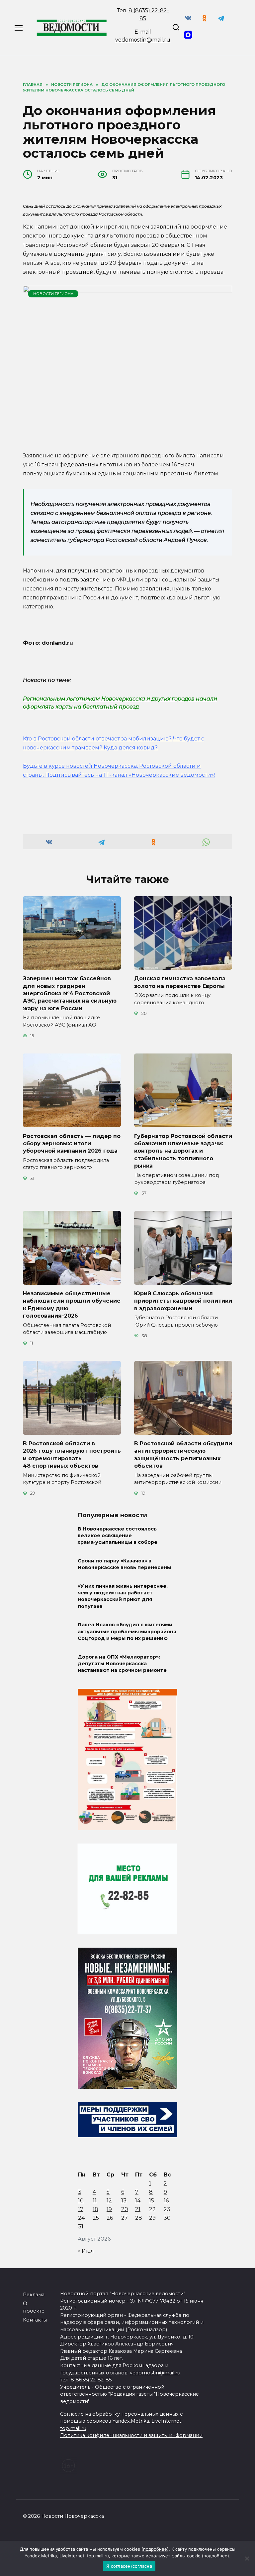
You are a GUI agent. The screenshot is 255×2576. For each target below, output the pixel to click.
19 (109, 2209)
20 (125, 2209)
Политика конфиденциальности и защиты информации (131, 2435)
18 (95, 2209)
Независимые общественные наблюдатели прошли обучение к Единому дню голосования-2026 (72, 1305)
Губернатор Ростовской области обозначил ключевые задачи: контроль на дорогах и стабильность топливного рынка (183, 1151)
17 (81, 2209)
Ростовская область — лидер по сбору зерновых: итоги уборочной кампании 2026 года (72, 1143)
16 (166, 2201)
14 (138, 2201)
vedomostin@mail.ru (143, 40)
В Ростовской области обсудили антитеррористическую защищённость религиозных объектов (183, 1455)
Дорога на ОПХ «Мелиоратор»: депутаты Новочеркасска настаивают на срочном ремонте (122, 1664)
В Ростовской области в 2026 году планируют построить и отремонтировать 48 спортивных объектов (72, 1455)
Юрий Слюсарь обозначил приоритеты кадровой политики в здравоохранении (183, 1301)
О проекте (34, 2307)
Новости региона (53, 294)
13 (124, 2201)
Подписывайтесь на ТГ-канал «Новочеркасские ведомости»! (130, 775)
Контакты (35, 2320)
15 (152, 2201)
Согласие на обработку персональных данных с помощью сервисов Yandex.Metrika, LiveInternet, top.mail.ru (121, 2421)
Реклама (34, 2295)
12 (109, 2201)
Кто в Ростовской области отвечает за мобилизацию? (97, 739)
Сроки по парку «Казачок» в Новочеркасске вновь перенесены (124, 1564)
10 (81, 2201)
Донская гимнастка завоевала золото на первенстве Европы (180, 982)
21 (138, 2209)
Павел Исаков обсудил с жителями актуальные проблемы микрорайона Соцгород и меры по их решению (127, 1632)
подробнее (155, 2549)
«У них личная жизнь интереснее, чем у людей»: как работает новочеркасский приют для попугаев (123, 1596)
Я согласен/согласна (129, 2566)
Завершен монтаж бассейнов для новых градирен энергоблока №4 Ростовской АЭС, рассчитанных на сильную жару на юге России (70, 993)
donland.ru (57, 643)
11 (95, 2201)
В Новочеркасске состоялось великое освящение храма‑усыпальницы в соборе (118, 1535)
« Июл (86, 2251)
